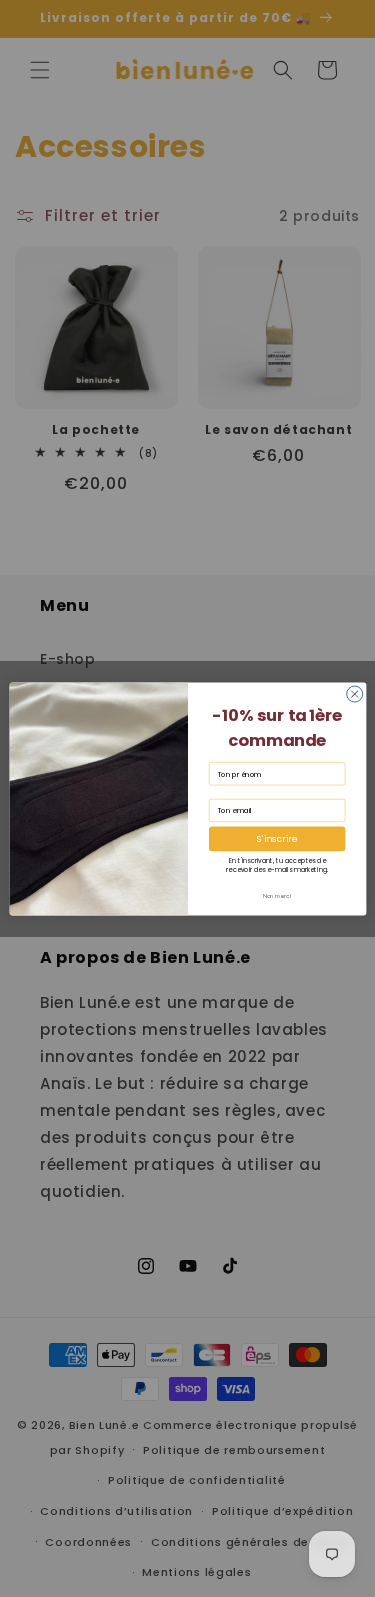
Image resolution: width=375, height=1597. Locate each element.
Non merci (277, 896)
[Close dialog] (354, 694)
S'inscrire (276, 838)
